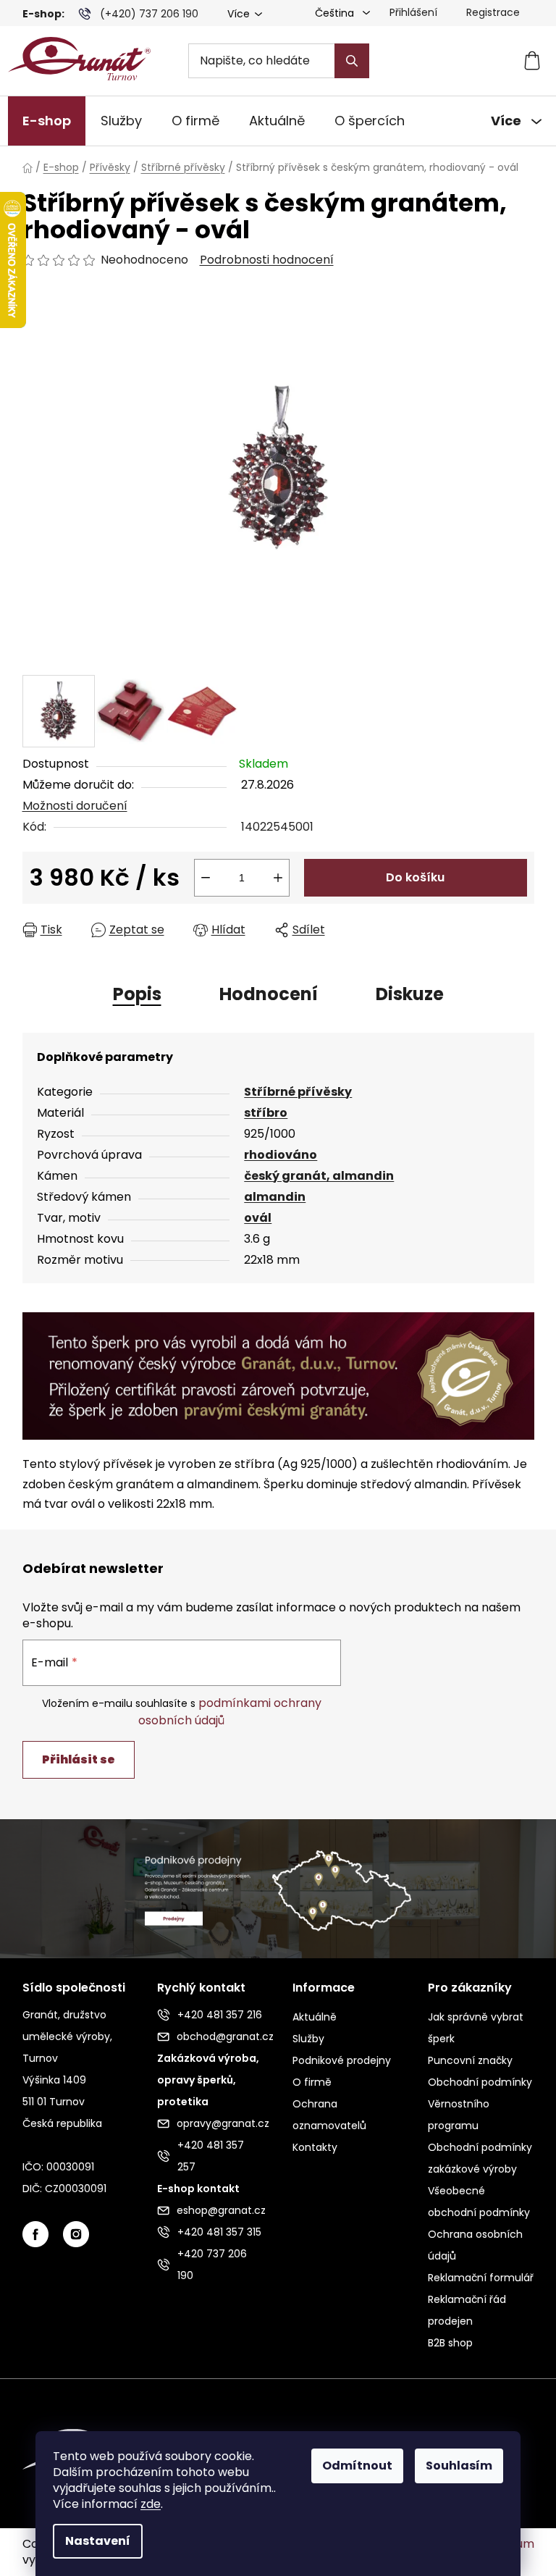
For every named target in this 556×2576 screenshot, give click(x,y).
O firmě (312, 2082)
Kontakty (315, 2147)
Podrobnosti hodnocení (267, 260)
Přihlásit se (79, 1759)
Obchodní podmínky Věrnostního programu (480, 2104)
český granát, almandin (319, 1176)
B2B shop (450, 2343)
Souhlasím (459, 2466)
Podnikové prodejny (342, 2060)
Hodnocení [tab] (269, 994)
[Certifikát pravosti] (278, 1375)
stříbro (266, 1113)
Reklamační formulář (481, 2278)
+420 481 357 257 (211, 2156)
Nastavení (98, 2541)
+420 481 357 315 (219, 2232)
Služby (308, 2039)
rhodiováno (281, 1155)
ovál (258, 1218)
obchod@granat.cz (220, 2036)
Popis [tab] (137, 994)
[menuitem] (47, 121)
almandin (275, 1197)
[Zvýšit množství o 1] (278, 878)
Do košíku (415, 877)
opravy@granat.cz (220, 2123)
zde (151, 2504)
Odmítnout (357, 2466)
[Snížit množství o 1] (206, 878)
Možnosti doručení (75, 806)
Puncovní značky (470, 2060)
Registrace (493, 12)
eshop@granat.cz (220, 2210)
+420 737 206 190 (212, 2265)
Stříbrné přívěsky (298, 1092)
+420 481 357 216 (220, 2015)
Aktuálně (315, 2017)
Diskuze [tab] (410, 994)
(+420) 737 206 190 (149, 14)
